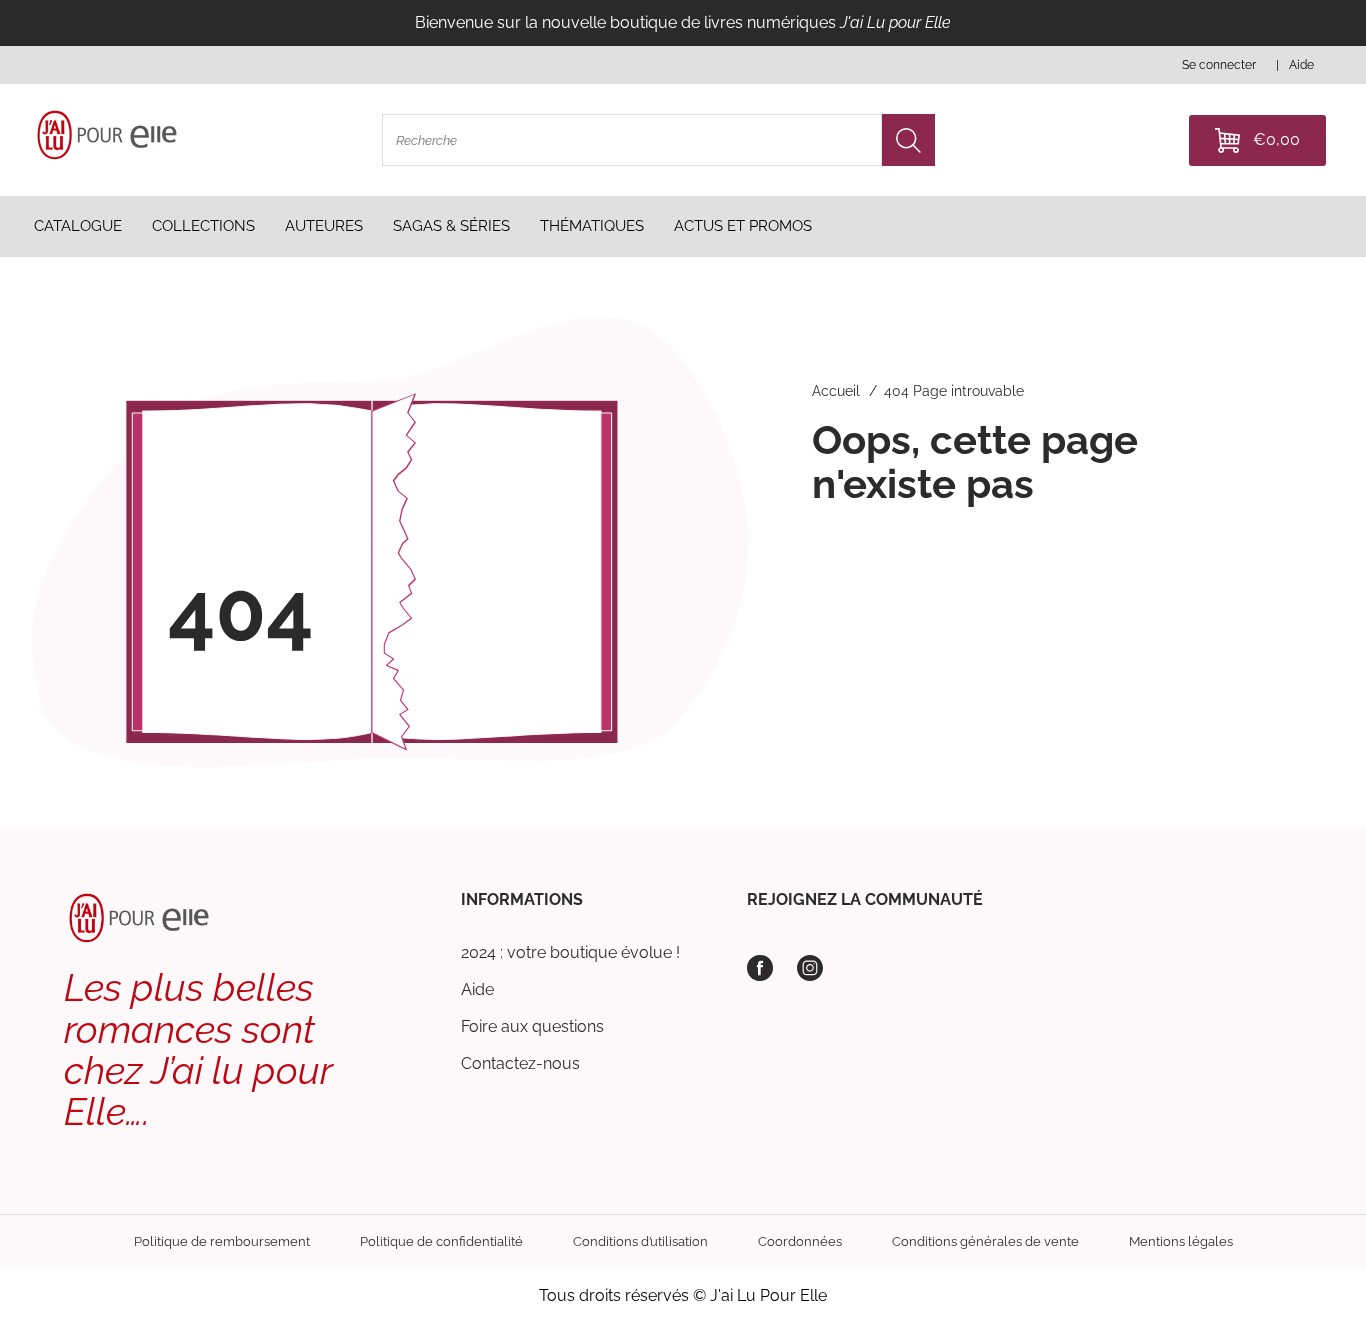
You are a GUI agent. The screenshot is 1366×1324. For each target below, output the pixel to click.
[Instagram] (810, 968)
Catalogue (78, 226)
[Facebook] (760, 968)
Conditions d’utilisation (640, 1241)
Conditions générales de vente (985, 1241)
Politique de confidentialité (441, 1241)
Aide (477, 989)
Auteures (324, 226)
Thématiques (592, 226)
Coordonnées (800, 1241)
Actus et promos (743, 226)
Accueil (836, 391)
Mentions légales (1181, 1241)
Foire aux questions (532, 1026)
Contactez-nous (520, 1063)
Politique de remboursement (222, 1241)
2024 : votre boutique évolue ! (570, 952)
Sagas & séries (451, 226)
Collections (203, 226)
